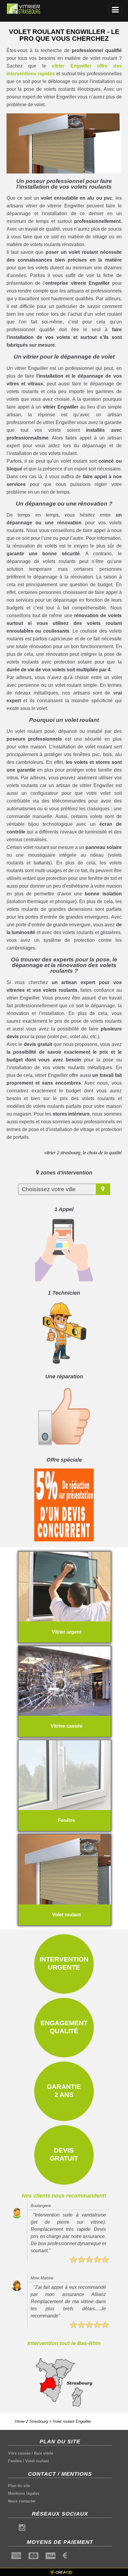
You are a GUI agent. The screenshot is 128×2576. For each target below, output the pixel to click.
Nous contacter (22, 2501)
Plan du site (19, 2486)
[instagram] (22, 2529)
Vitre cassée (19, 2453)
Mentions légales (24, 2493)
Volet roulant (37, 2461)
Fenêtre (15, 2461)
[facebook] (11, 2529)
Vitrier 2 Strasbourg (31, 2421)
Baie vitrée (44, 2453)
